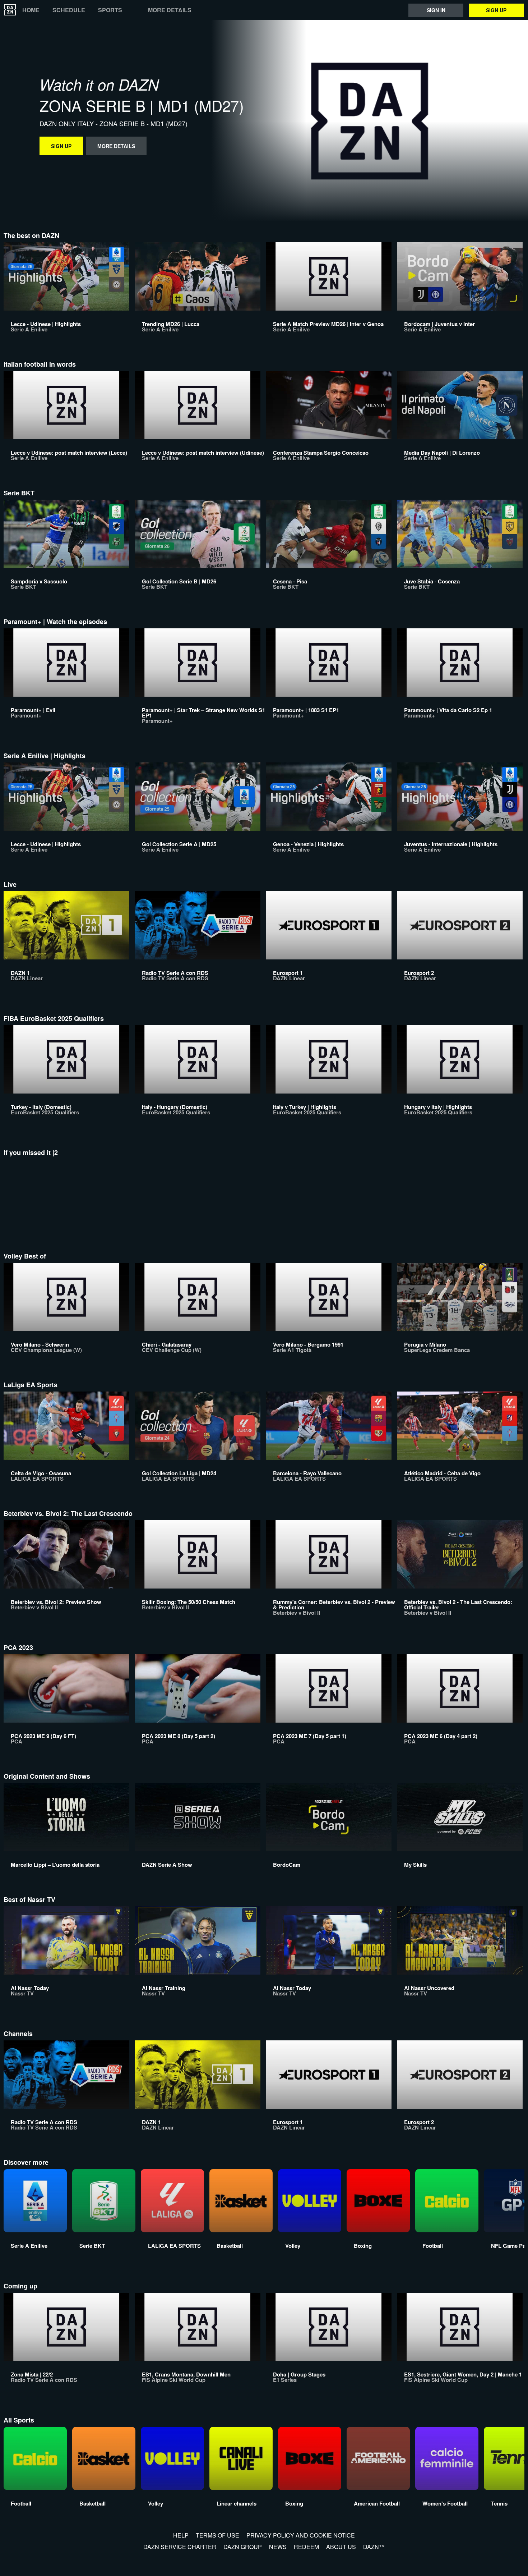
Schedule (69, 10)
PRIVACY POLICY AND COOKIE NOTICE (301, 2535)
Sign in (436, 10)
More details (170, 10)
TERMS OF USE (217, 2535)
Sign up (496, 10)
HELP (181, 2535)
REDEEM (306, 2547)
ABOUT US (341, 2547)
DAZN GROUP (243, 2547)
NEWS (278, 2547)
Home (31, 10)
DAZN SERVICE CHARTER (180, 2547)
